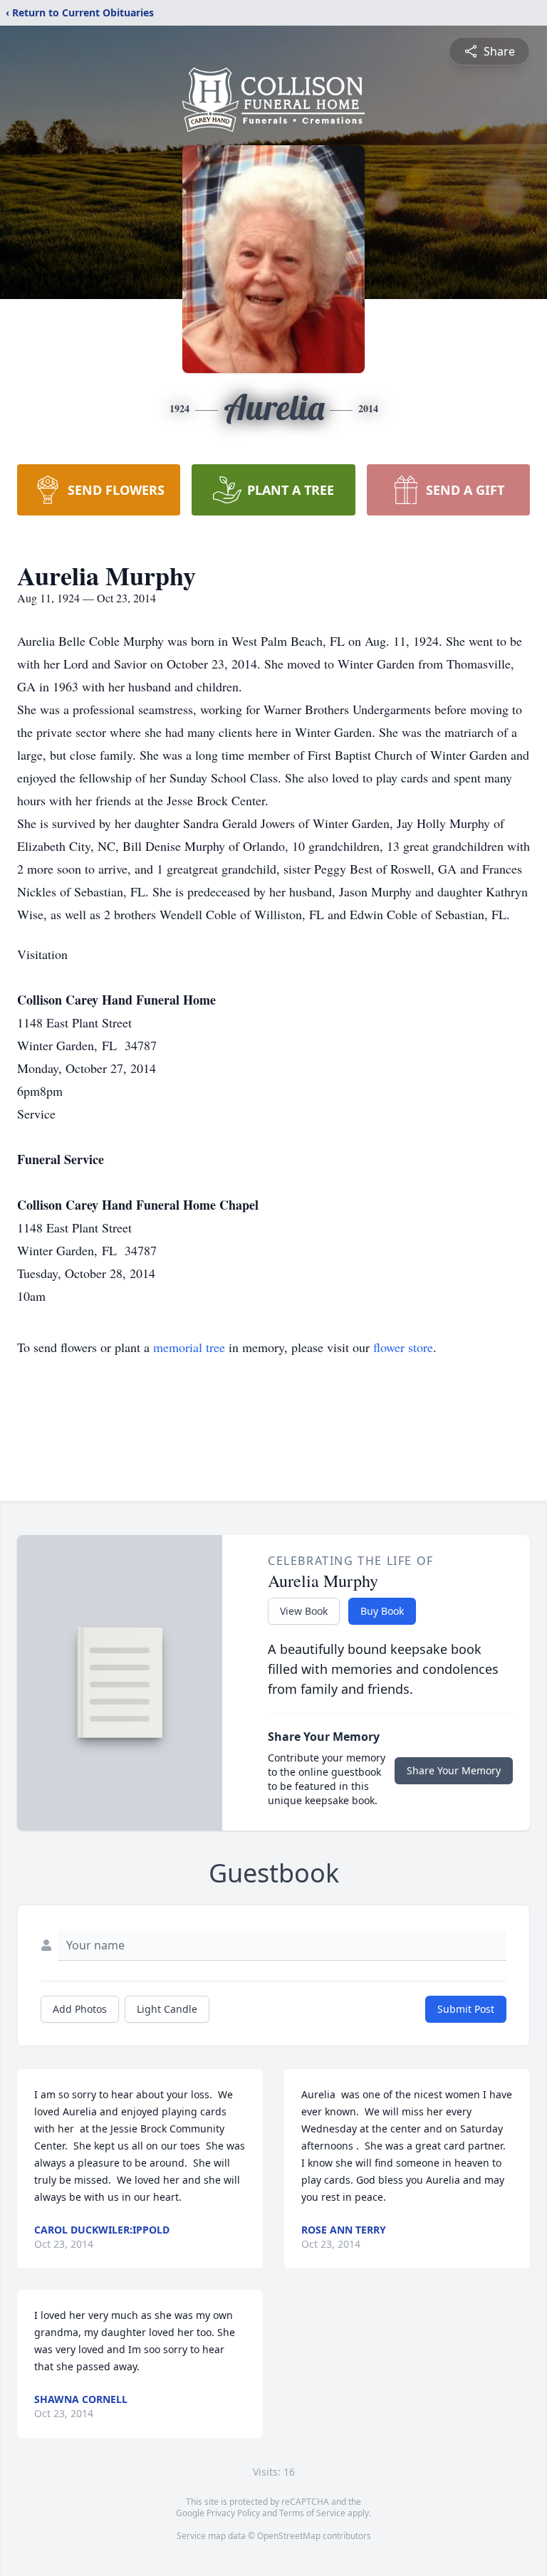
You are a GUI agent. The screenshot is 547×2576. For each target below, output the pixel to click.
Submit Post (466, 2009)
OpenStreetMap (289, 2536)
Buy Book (382, 1611)
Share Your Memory (454, 1770)
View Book (304, 1611)
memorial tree (189, 1347)
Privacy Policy (233, 2513)
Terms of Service (312, 2513)
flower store (403, 1347)
